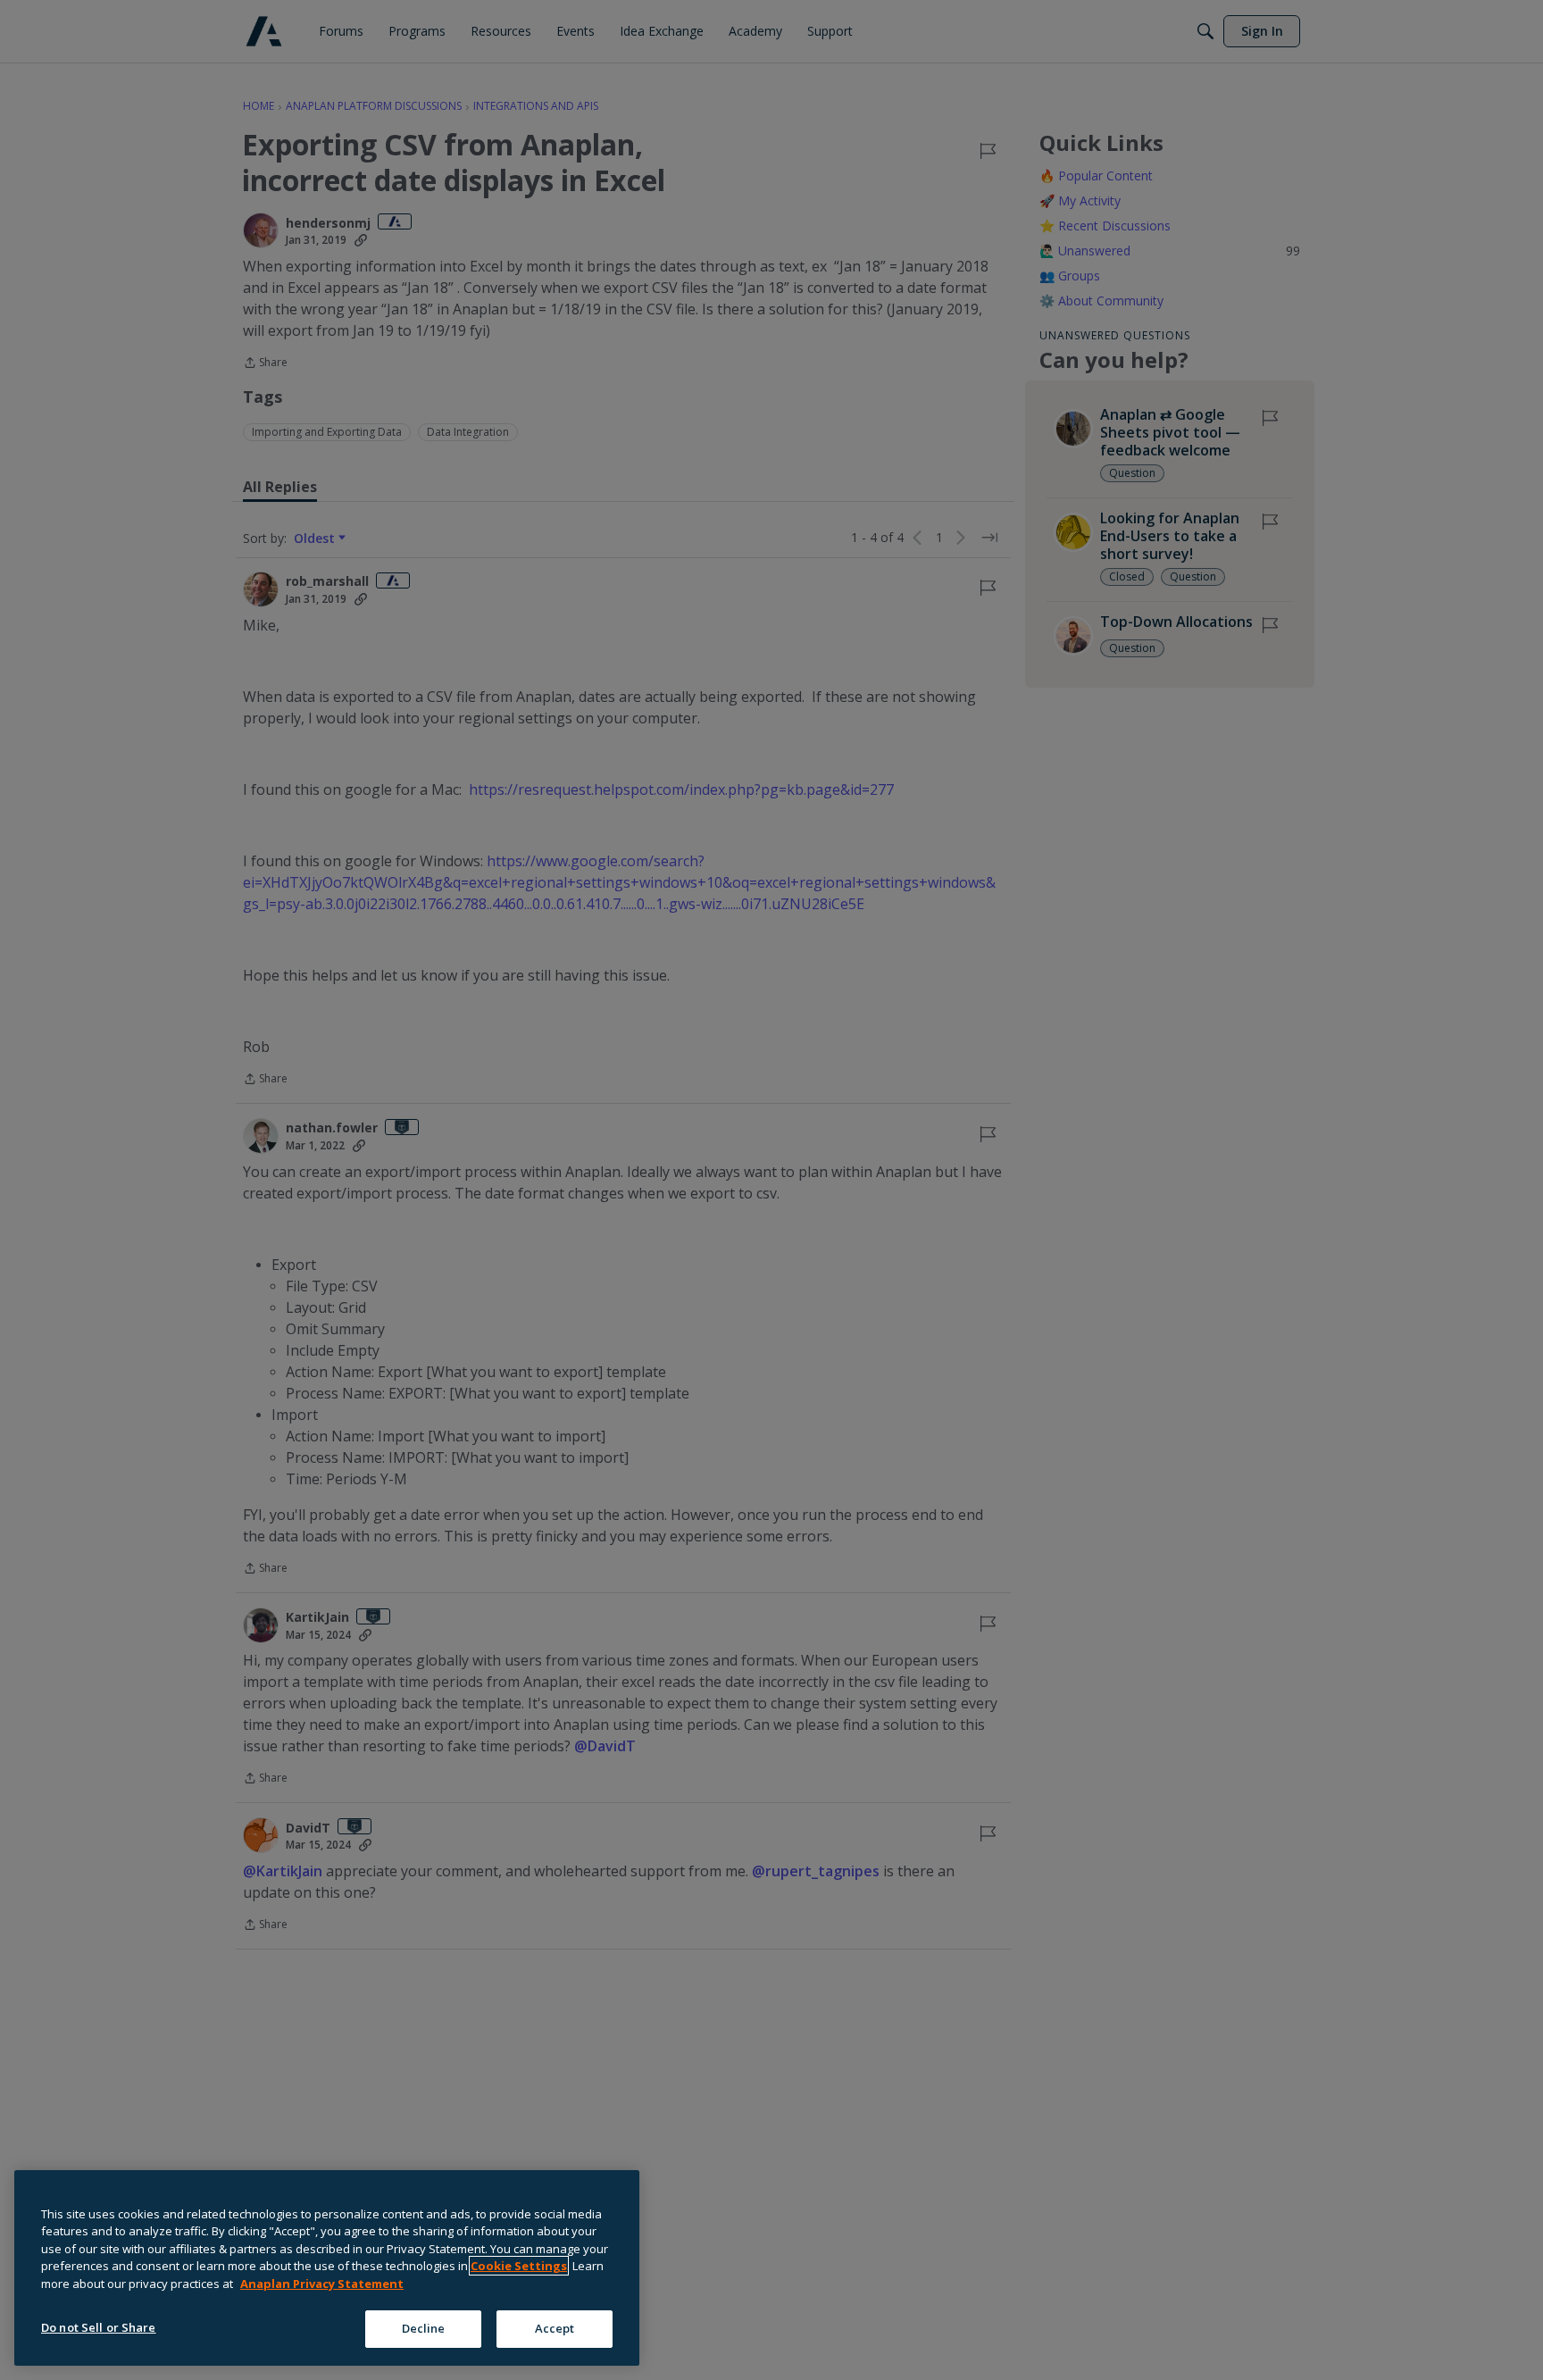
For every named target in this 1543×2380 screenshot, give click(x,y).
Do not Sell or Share (99, 2327)
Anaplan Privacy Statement (322, 2284)
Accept (555, 2328)
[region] (327, 2268)
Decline (424, 2328)
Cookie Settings (519, 2266)
